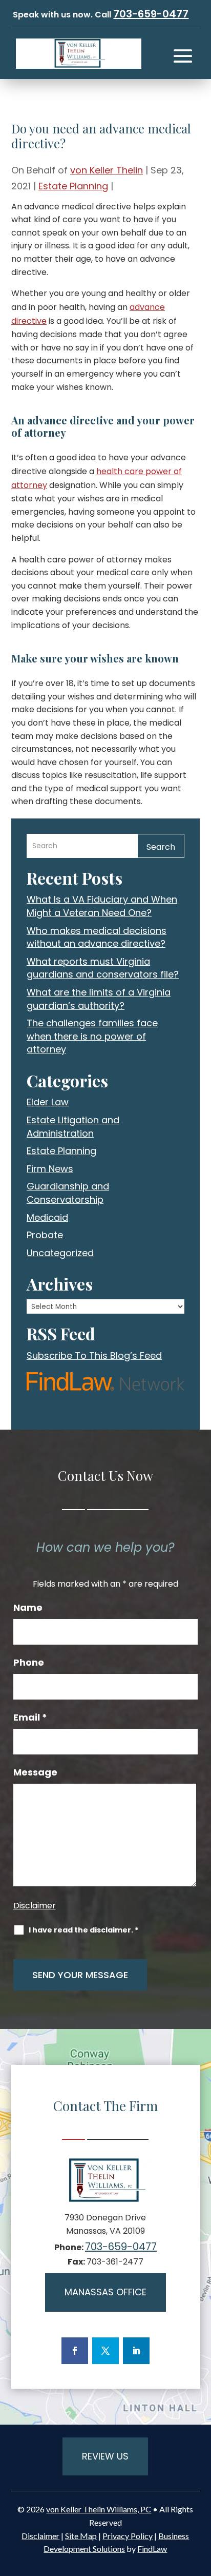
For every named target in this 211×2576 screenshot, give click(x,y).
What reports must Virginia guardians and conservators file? (103, 968)
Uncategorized (60, 1253)
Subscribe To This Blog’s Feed (94, 1355)
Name (28, 1608)
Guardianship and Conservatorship (68, 1193)
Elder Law (48, 1102)
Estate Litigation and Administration (73, 1127)
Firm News (50, 1169)
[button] (183, 56)
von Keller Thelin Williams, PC (99, 2509)
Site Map (81, 2536)
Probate (45, 1235)
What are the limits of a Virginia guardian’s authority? (99, 999)
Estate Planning (73, 186)
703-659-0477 (151, 14)
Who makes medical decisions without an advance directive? (97, 937)
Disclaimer (35, 1906)
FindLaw (152, 2549)
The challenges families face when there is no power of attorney (92, 1036)
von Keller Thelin (107, 170)
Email (30, 1718)
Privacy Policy (128, 2536)
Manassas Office (105, 2292)
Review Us (105, 2456)
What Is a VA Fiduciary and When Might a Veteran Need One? (102, 906)
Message (35, 1772)
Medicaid (47, 1217)
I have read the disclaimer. (83, 1930)
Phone (29, 1663)
